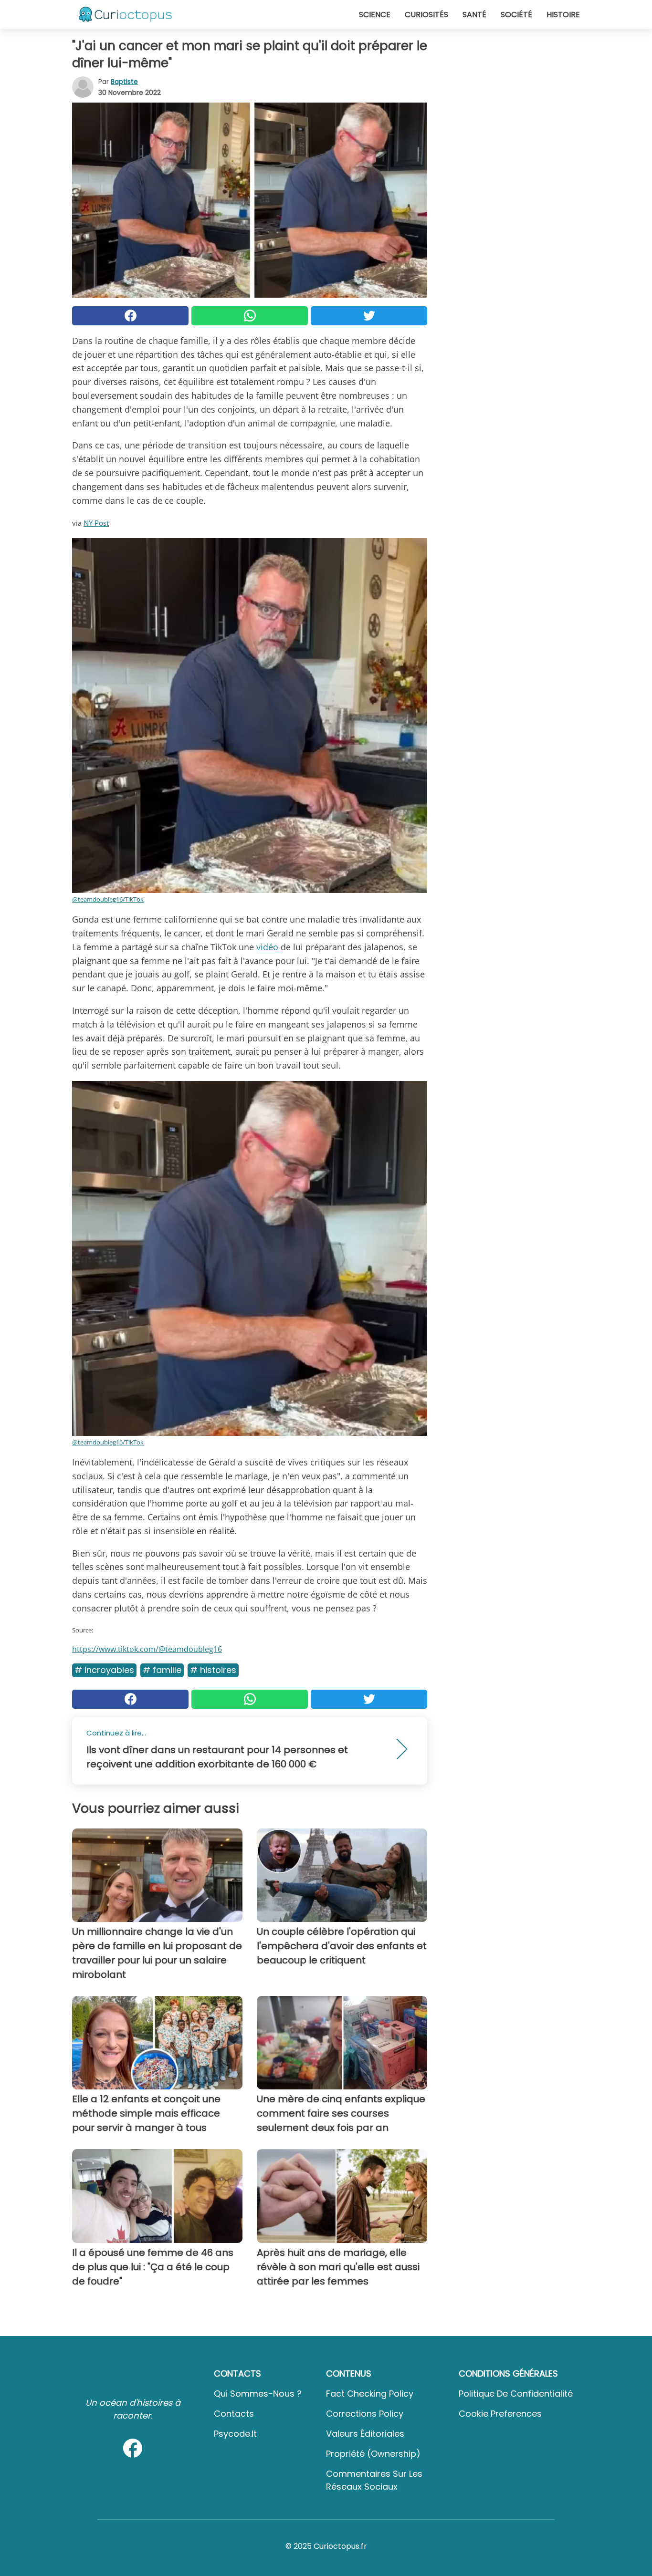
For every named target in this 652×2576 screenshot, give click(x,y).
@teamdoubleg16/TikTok (108, 899)
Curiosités (426, 15)
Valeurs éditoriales (365, 2434)
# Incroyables (104, 1670)
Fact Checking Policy (370, 2394)
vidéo (268, 947)
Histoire (563, 15)
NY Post (96, 523)
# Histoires (213, 1670)
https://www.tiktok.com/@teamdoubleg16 (147, 1649)
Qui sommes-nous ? (258, 2394)
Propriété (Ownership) (373, 2454)
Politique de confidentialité (516, 2394)
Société (516, 15)
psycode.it (235, 2434)
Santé (474, 15)
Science (375, 15)
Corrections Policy (365, 2414)
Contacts (234, 2414)
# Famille (162, 1670)
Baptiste (124, 82)
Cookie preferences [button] (500, 2414)
